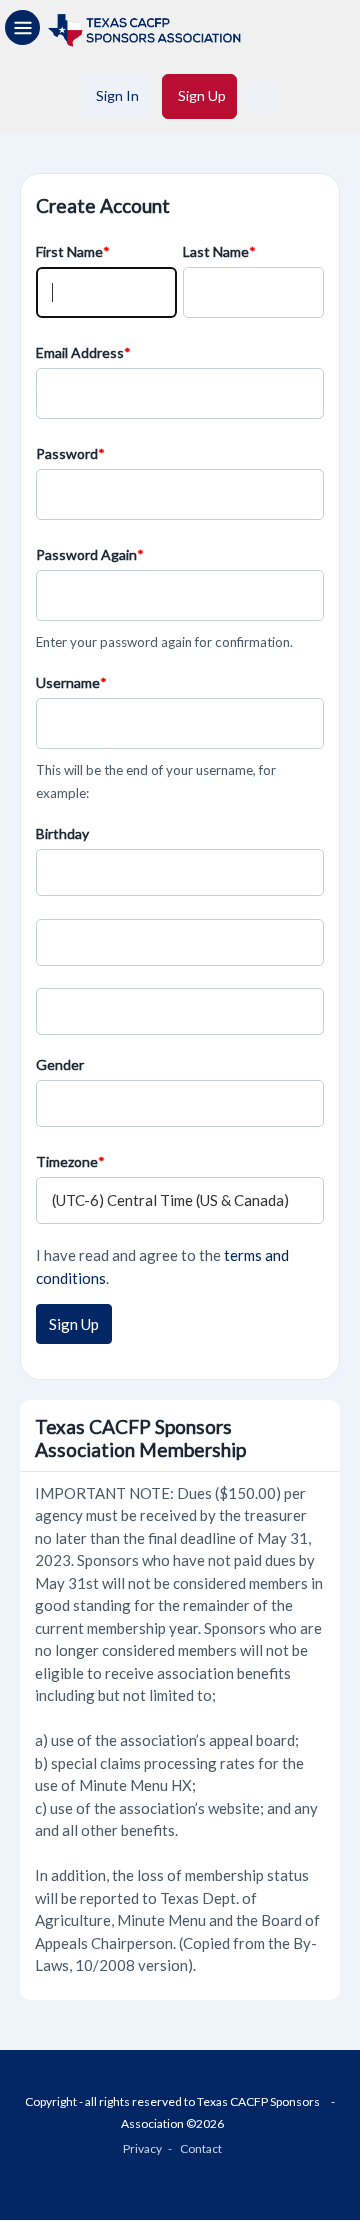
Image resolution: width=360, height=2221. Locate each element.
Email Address (80, 352)
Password (67, 453)
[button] (262, 96)
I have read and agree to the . (162, 1266)
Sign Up (74, 1324)
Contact (201, 2148)
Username (68, 682)
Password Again (86, 554)
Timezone (67, 1161)
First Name (69, 251)
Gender (60, 1064)
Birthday (62, 833)
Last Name (216, 251)
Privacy (142, 2148)
